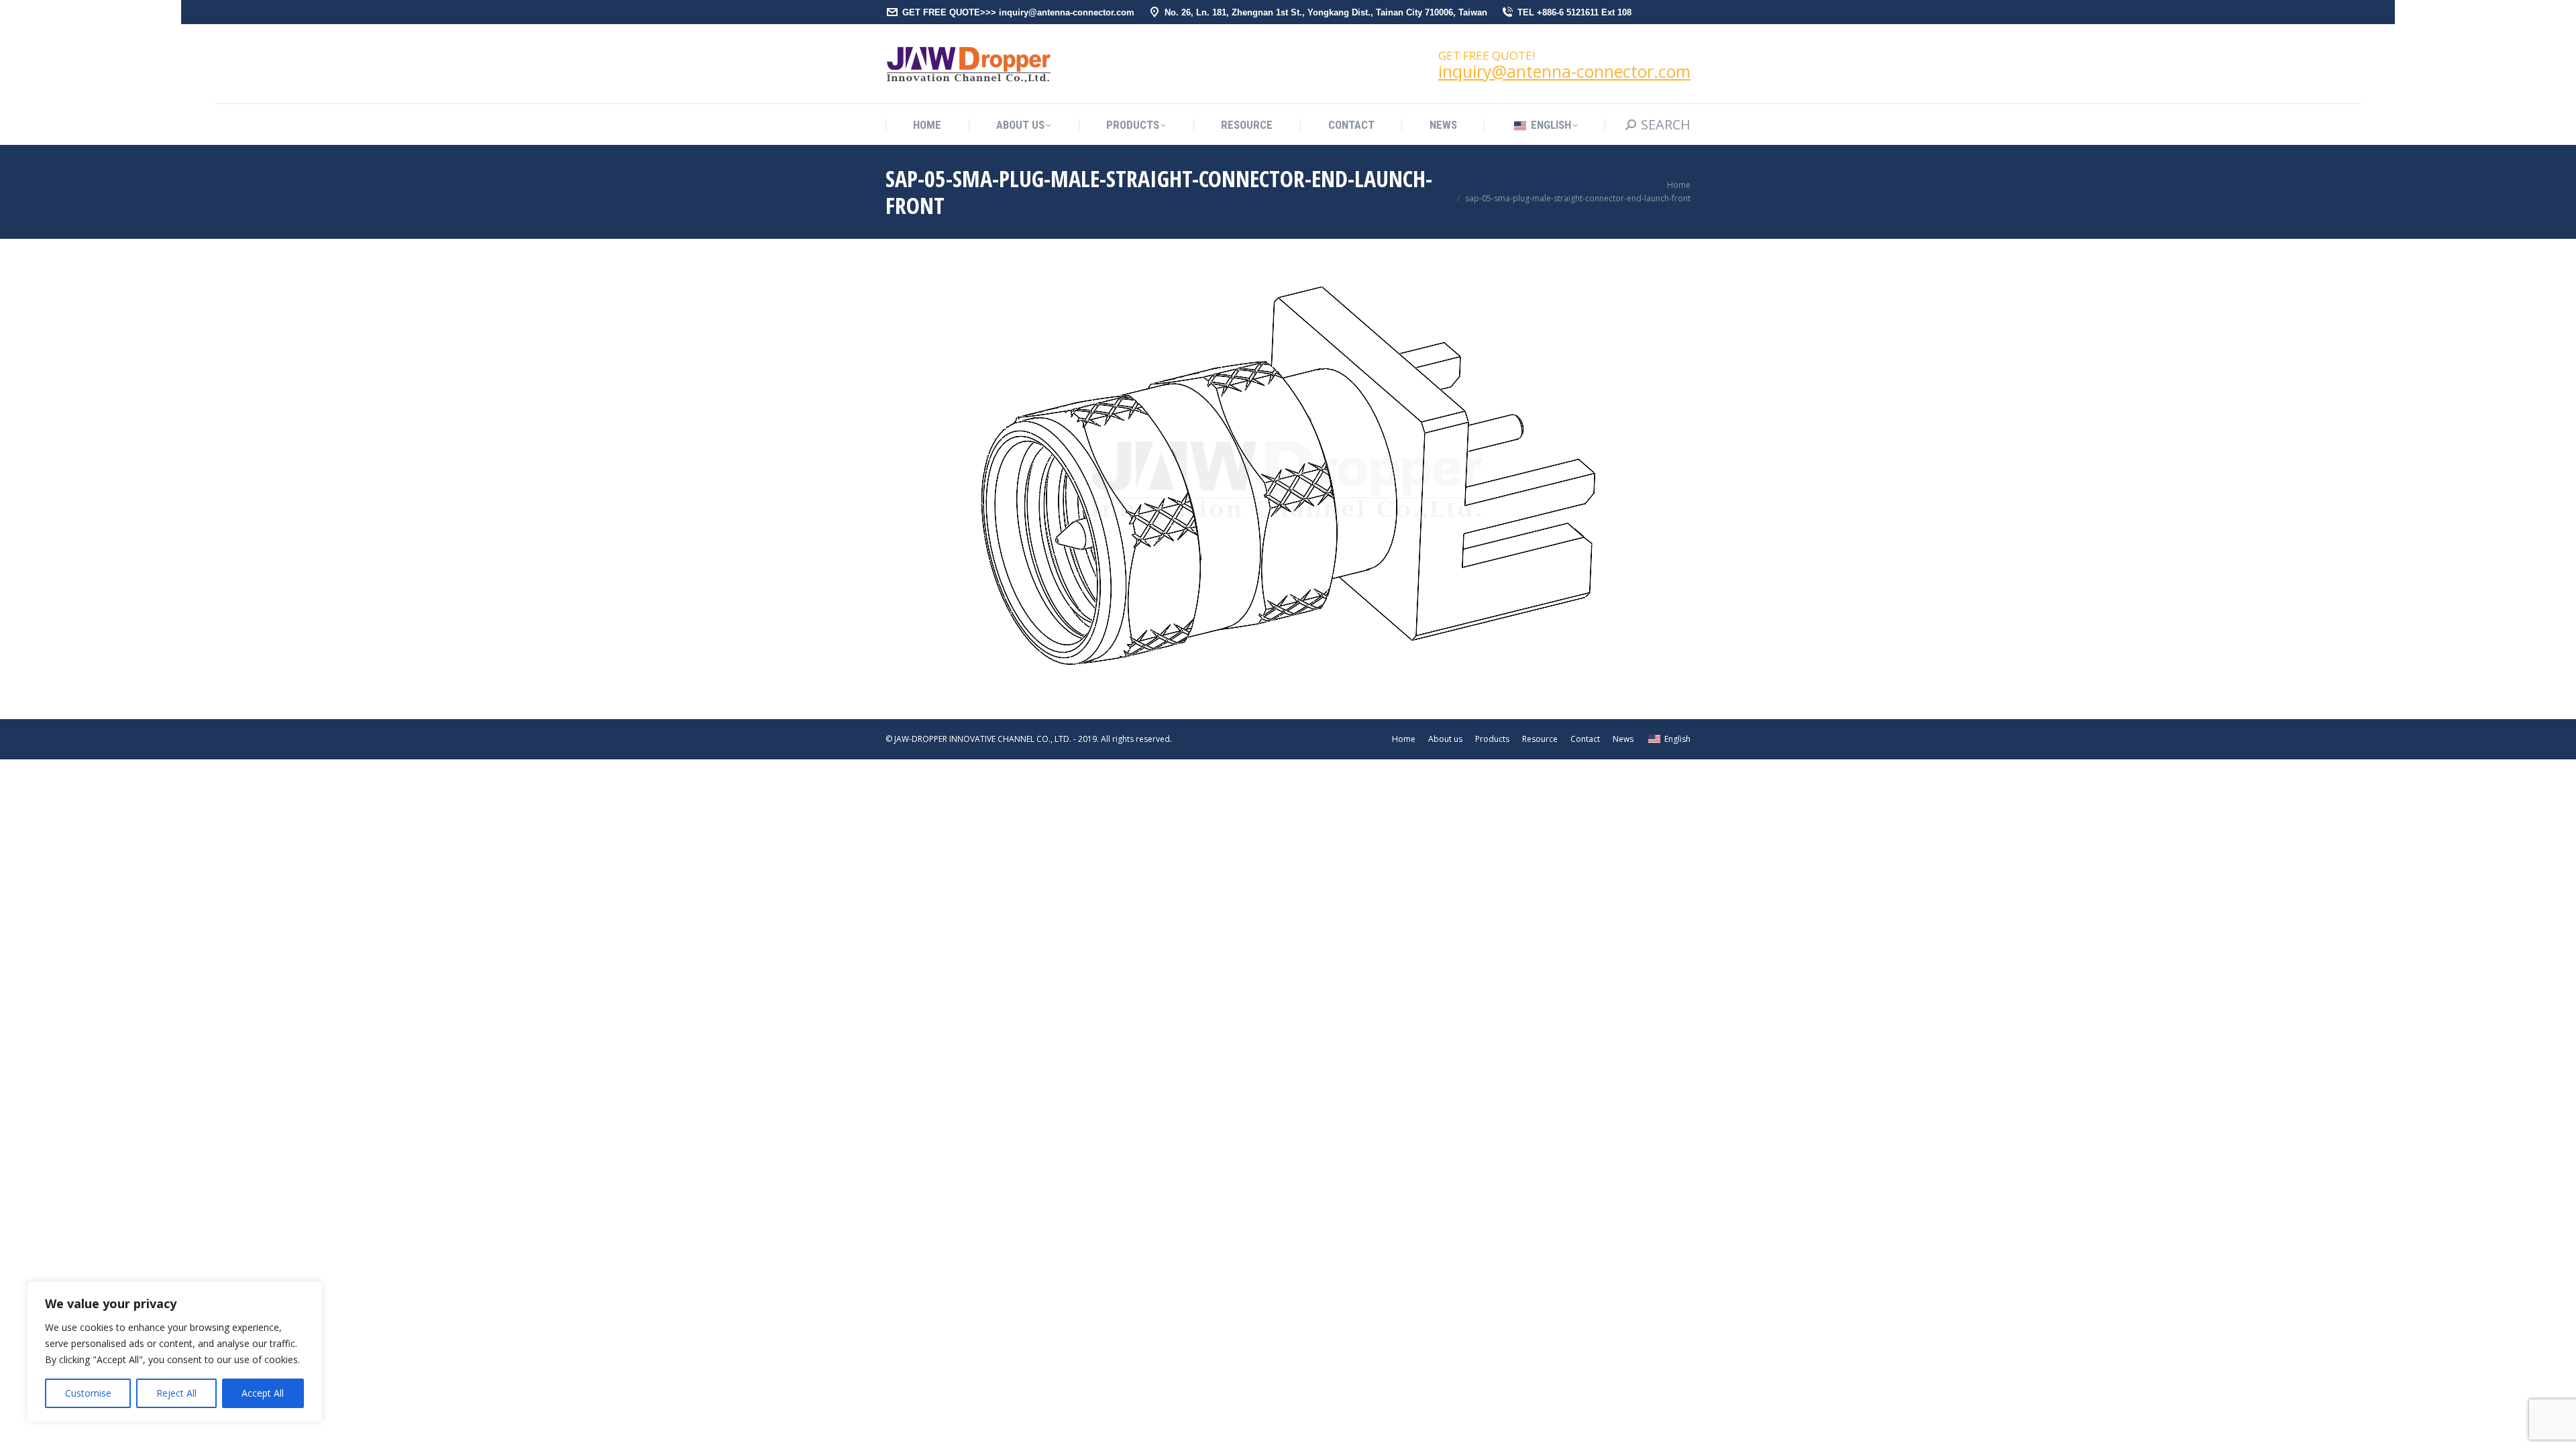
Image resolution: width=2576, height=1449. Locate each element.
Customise (88, 1393)
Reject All (176, 1393)
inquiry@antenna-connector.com (1564, 71)
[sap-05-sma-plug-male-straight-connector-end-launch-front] (1288, 476)
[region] (174, 1352)
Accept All (263, 1393)
